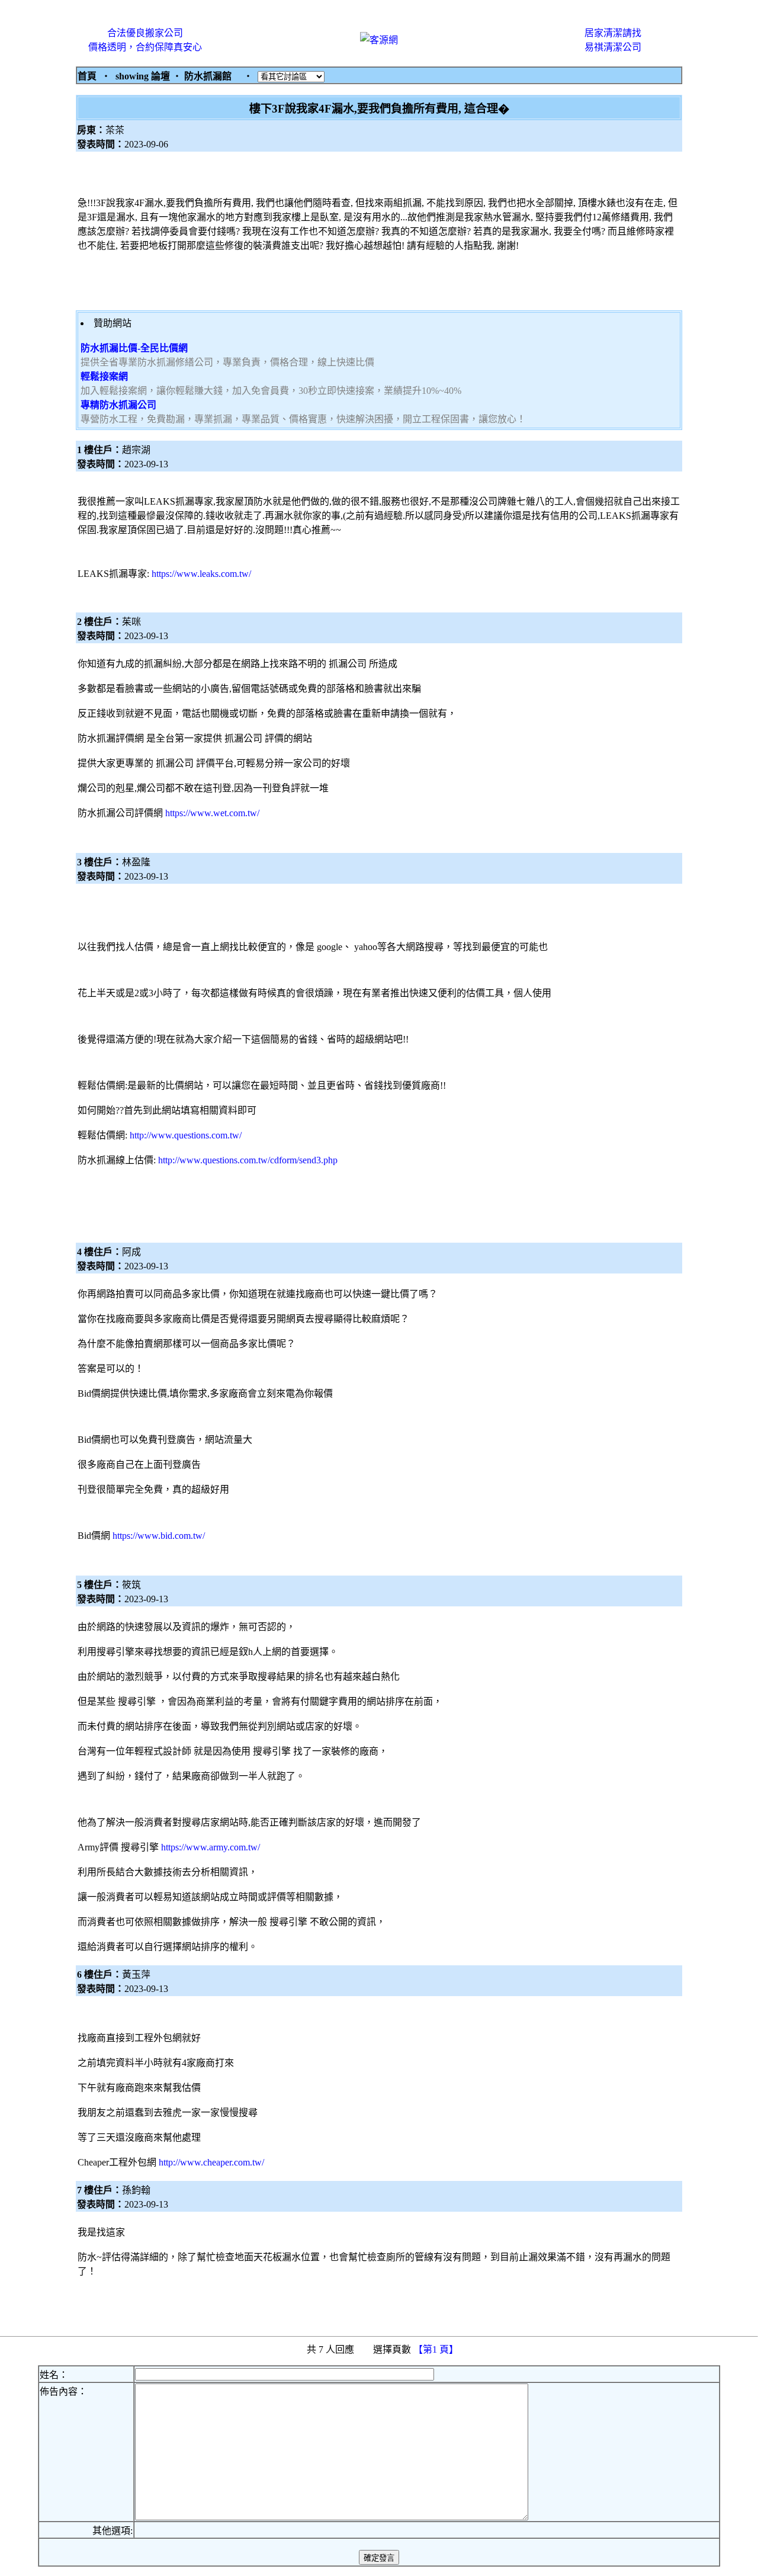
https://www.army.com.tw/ (211, 1847)
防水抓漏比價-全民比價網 (134, 348)
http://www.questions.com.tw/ (186, 1135)
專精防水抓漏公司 (118, 405)
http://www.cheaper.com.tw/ (211, 2162)
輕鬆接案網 (104, 376)
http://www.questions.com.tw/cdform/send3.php (248, 1160)
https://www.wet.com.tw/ (212, 813)
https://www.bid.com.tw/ (159, 1536)
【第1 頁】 (437, 2349)
